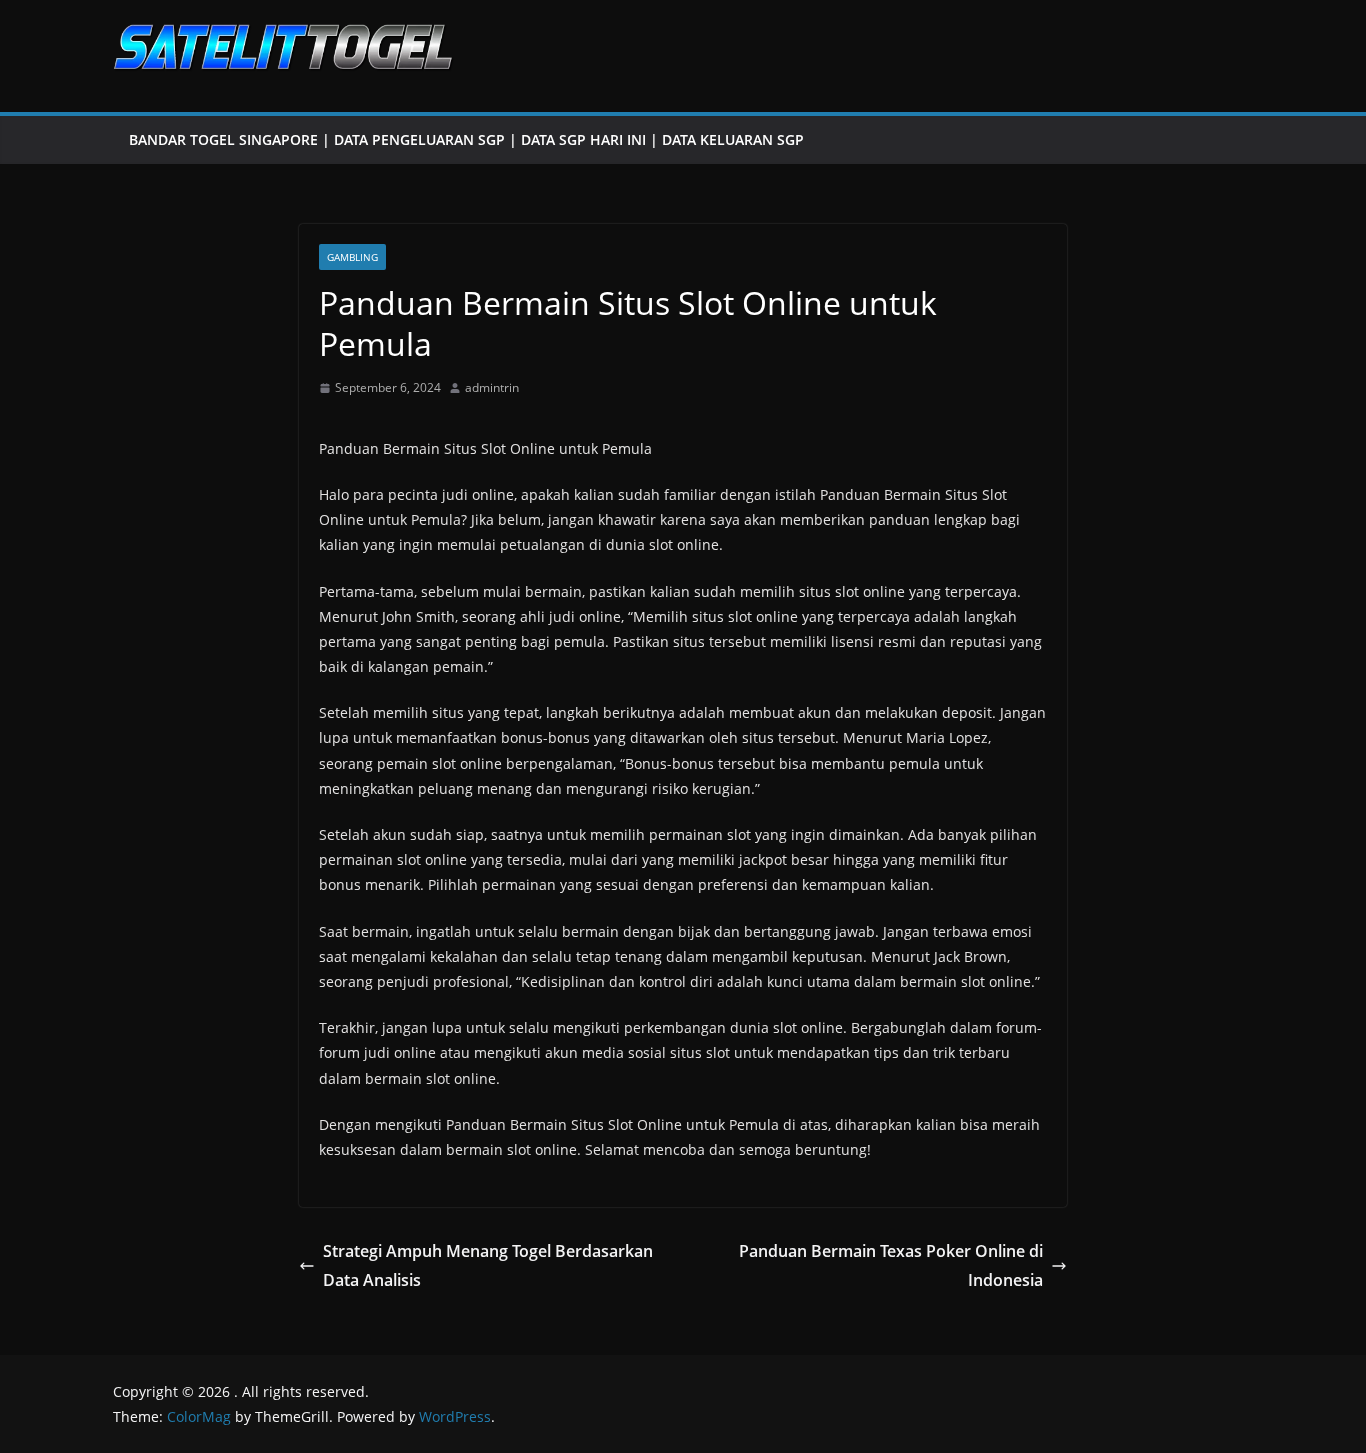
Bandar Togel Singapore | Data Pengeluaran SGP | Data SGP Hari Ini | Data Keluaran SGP (466, 139)
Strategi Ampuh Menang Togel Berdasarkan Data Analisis (488, 1265)
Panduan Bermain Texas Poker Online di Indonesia (891, 1265)
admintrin (492, 387)
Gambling (352, 257)
